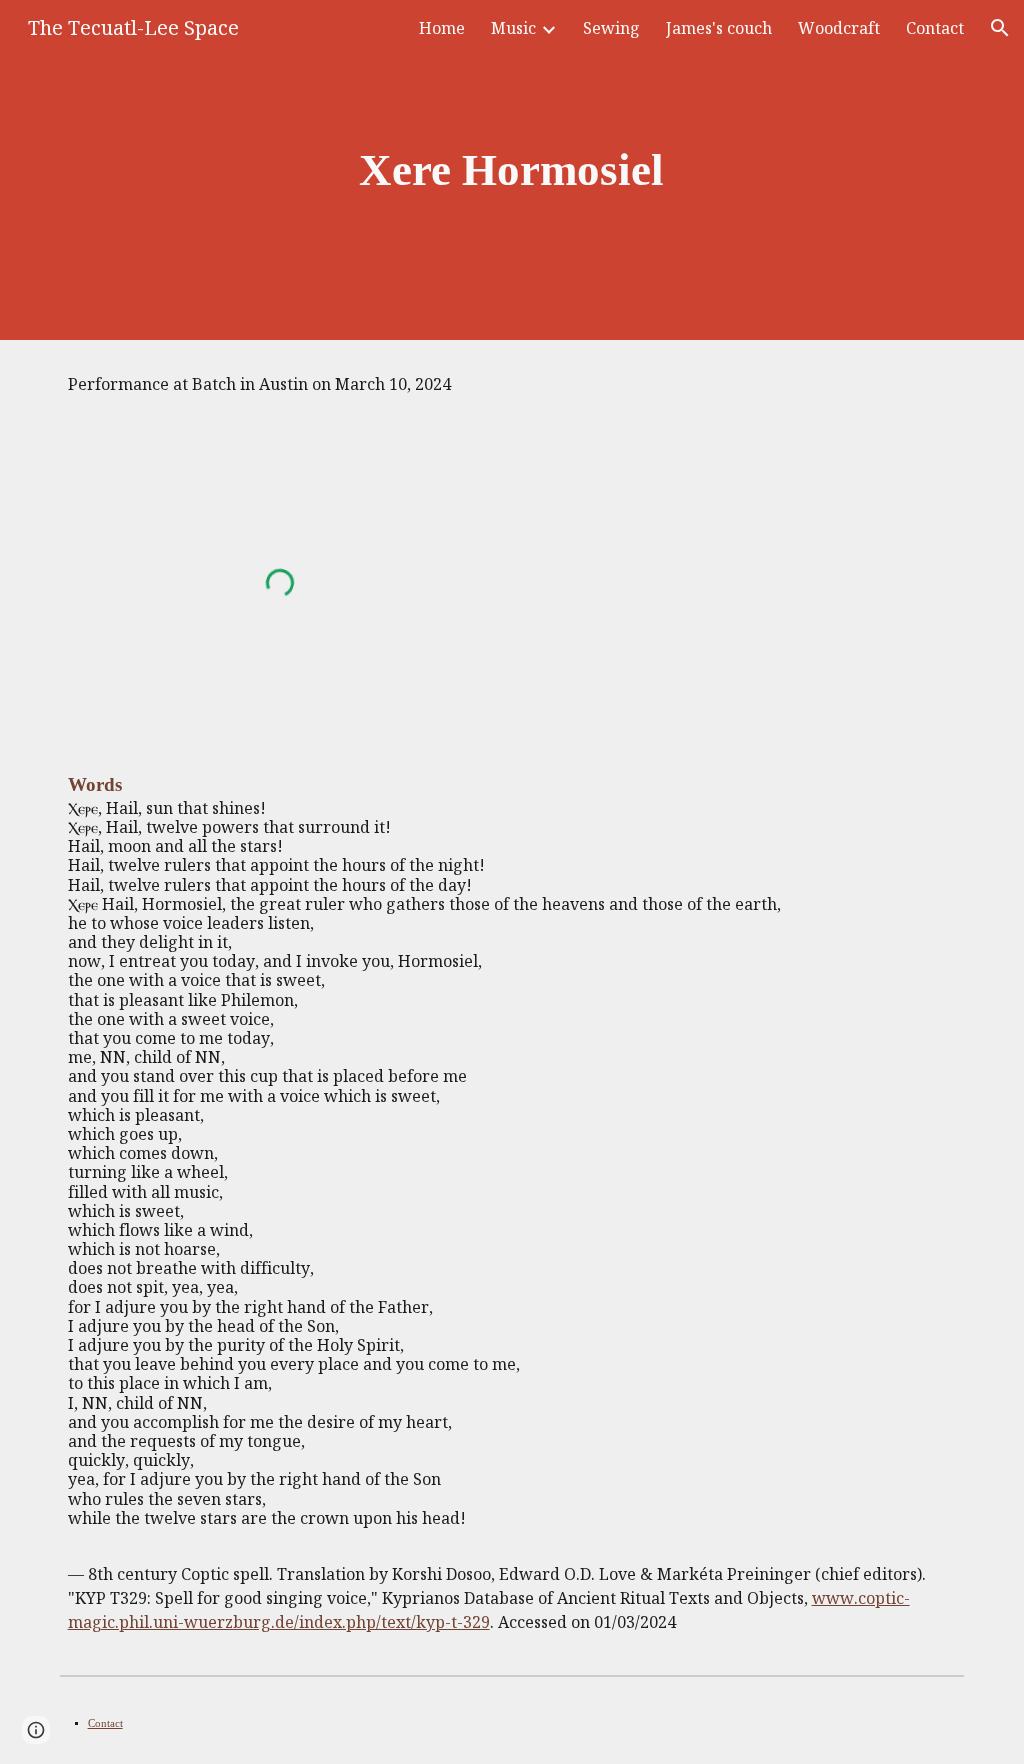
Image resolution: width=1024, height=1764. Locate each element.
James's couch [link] (719, 28)
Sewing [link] (611, 28)
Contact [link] (935, 28)
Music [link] (513, 28)
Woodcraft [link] (839, 28)
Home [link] (442, 28)
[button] (1000, 28)
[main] (511, 170)
